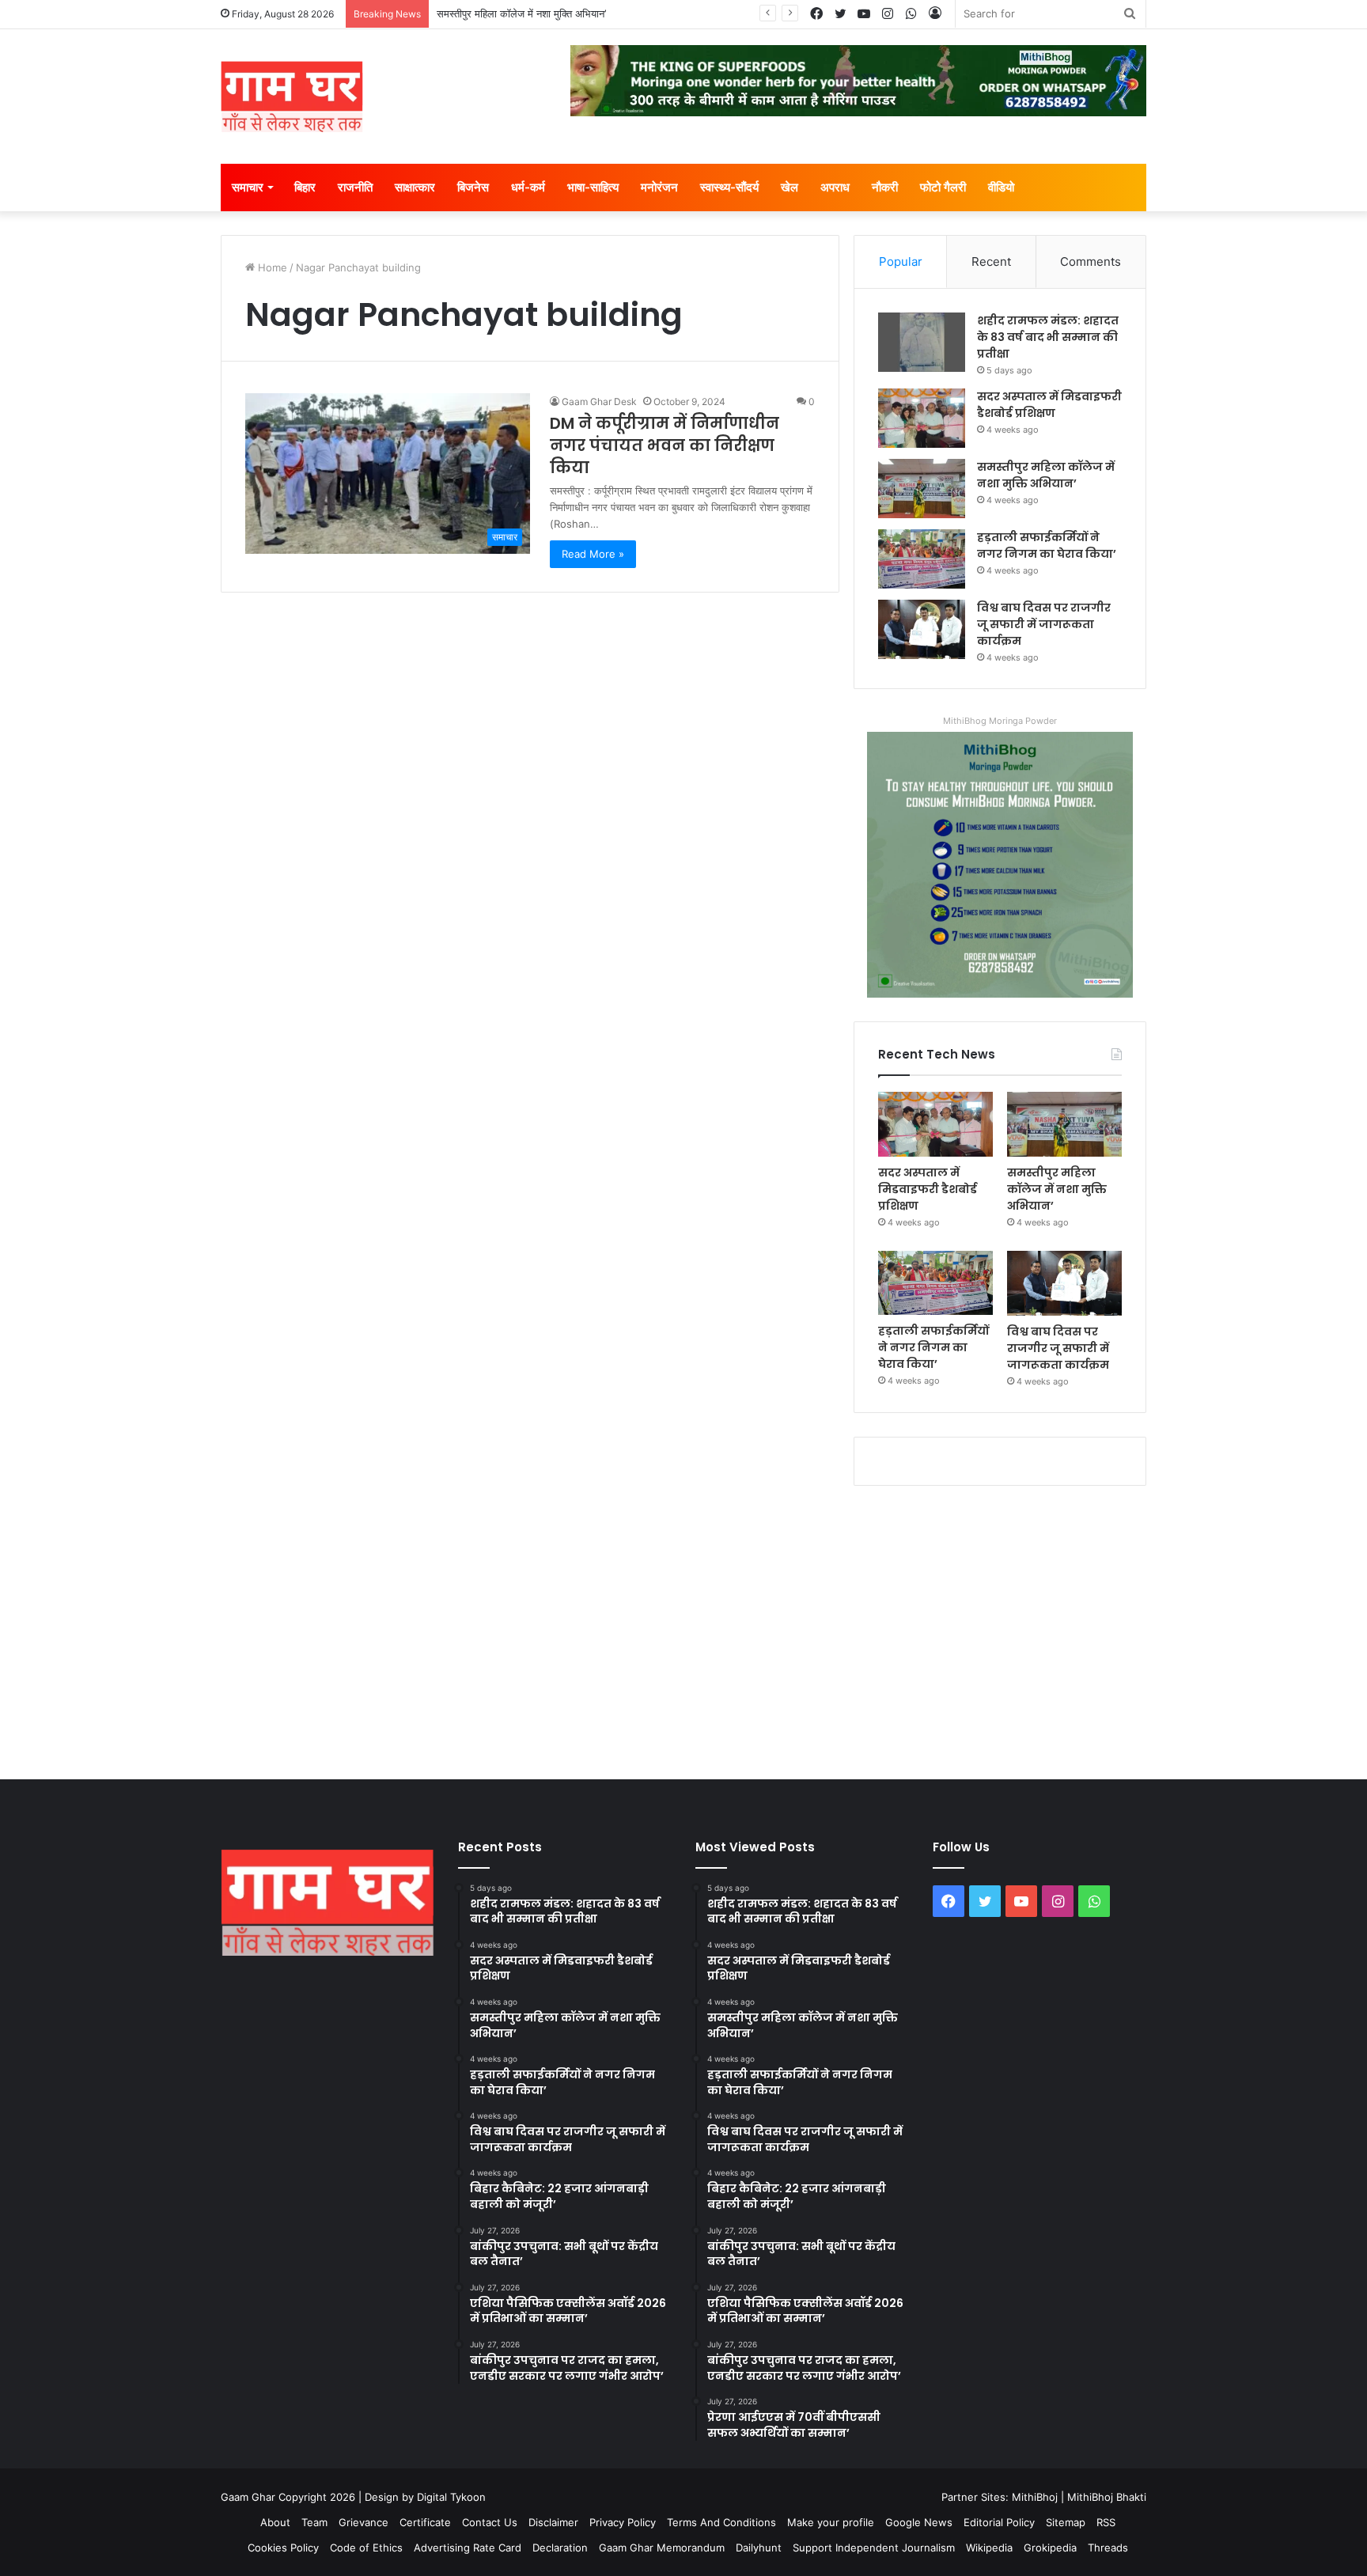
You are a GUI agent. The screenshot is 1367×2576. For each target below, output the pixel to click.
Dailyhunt (759, 2548)
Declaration (560, 2548)
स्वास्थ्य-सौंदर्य (729, 187)
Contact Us (490, 2522)
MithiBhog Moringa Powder (1000, 721)
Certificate (425, 2522)
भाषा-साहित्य (593, 187)
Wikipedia (989, 2548)
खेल (790, 187)
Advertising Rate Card (468, 2548)
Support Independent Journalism (874, 2548)
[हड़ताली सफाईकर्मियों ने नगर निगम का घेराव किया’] (922, 559)
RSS (1106, 2522)
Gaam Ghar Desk (599, 402)
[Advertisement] (683, 1629)
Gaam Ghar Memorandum (662, 2548)
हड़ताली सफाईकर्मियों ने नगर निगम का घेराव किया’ (1047, 546)
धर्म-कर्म (528, 187)
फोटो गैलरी (943, 187)
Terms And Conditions (721, 2522)
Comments (1091, 261)
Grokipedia (1050, 2548)
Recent (991, 261)
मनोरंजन (659, 187)
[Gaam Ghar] (292, 97)
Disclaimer (553, 2522)
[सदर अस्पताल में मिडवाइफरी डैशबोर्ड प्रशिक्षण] (922, 418)
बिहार (305, 187)
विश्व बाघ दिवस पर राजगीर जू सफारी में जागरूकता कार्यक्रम (1044, 624)
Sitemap (1066, 2522)
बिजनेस (473, 187)
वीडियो (1001, 187)
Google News (919, 2522)
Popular (901, 261)
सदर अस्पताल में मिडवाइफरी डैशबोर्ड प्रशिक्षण (1049, 405)
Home (271, 267)
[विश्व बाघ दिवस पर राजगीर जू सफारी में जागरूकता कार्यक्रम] (922, 629)
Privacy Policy (623, 2522)
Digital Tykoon (451, 2497)
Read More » (593, 554)
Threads (1108, 2548)
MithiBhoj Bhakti (1107, 2497)
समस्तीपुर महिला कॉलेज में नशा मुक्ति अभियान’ (521, 13)
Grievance (364, 2522)
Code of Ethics (366, 2548)
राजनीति (355, 187)
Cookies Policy (283, 2548)
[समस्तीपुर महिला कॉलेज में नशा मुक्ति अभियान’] (922, 489)
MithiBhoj (1035, 2497)
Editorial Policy (999, 2522)
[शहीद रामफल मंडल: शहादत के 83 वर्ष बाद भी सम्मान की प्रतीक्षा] (922, 342)
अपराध (835, 187)
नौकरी (885, 187)
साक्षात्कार (415, 187)
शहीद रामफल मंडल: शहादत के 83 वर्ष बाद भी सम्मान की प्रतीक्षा (1048, 337)
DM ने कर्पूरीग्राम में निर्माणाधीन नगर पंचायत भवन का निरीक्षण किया (665, 445)
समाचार (248, 187)
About (275, 2522)
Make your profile (831, 2522)
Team (314, 2522)
